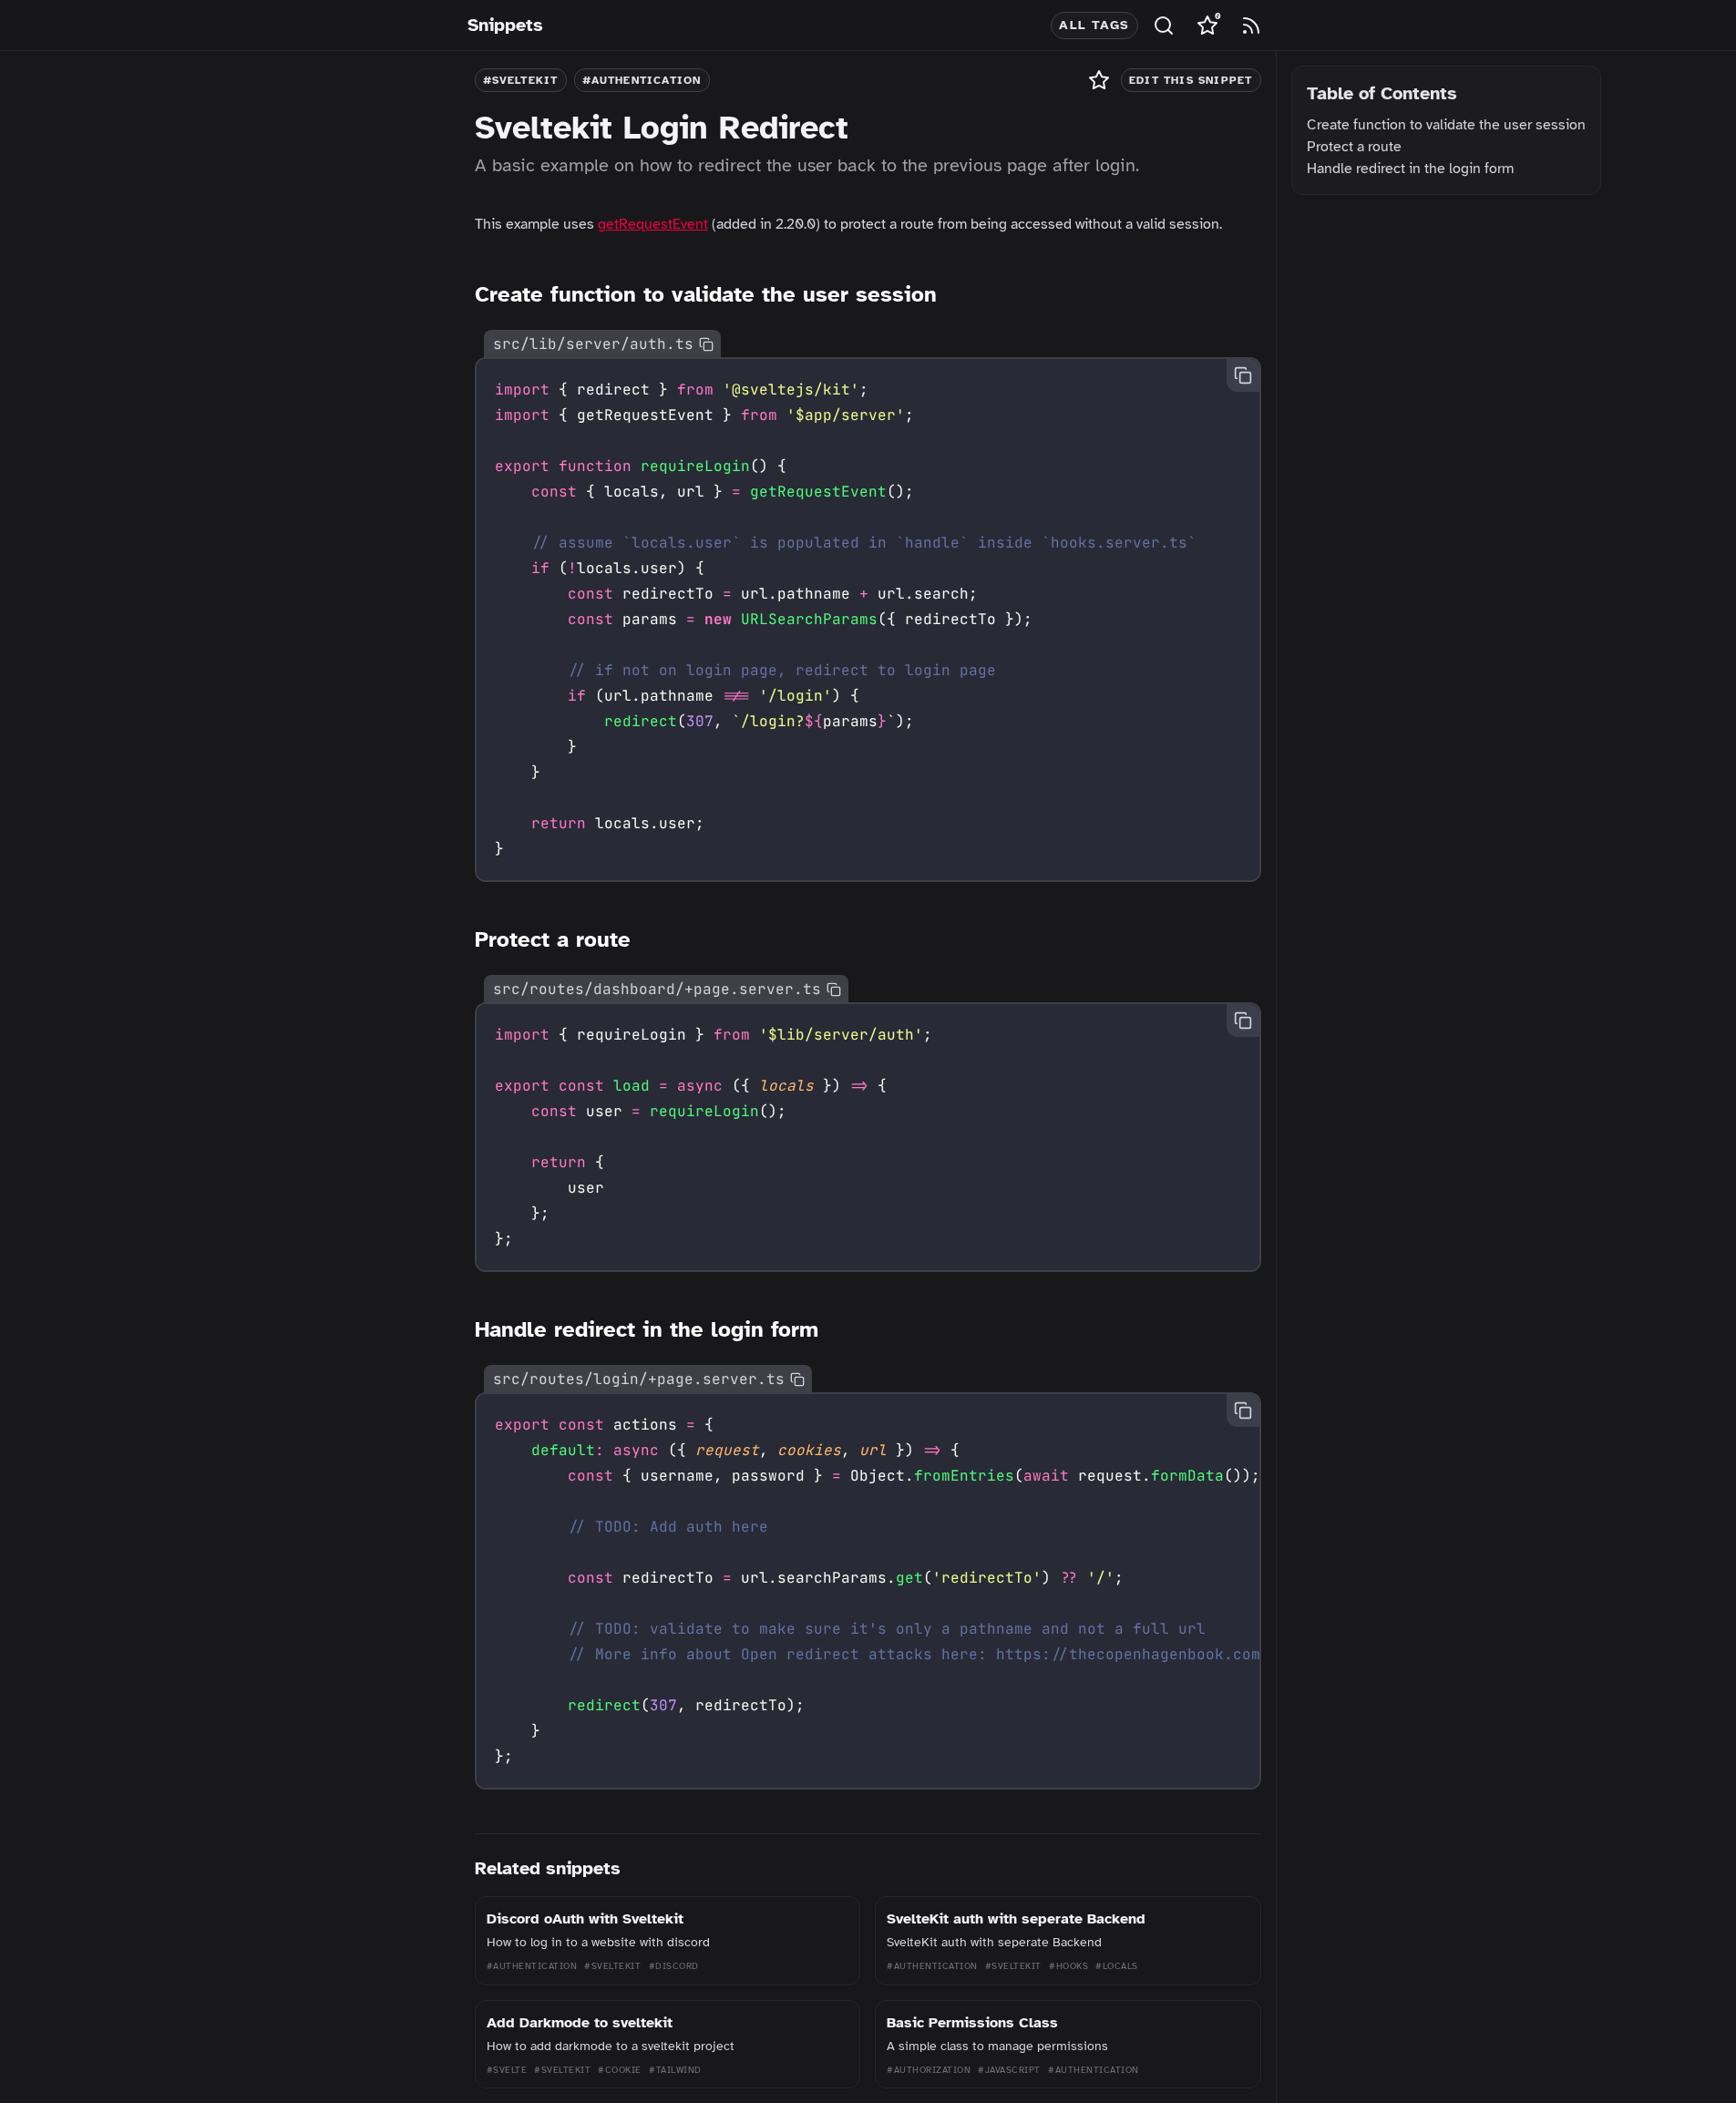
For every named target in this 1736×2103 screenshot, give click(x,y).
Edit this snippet (1191, 80)
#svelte (507, 2070)
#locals (1117, 1966)
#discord (674, 1966)
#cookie (620, 2070)
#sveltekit (521, 80)
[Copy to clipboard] (706, 344)
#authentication (642, 80)
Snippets (505, 25)
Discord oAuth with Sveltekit (585, 1919)
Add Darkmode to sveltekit (580, 2023)
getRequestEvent (653, 224)
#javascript (1009, 2070)
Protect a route (1354, 147)
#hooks (1068, 1966)
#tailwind (675, 2070)
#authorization (929, 2070)
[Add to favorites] (1099, 80)
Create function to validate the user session (1446, 125)
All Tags (1094, 25)
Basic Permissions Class (972, 2023)
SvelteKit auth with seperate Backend (1016, 1919)
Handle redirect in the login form (1410, 169)
